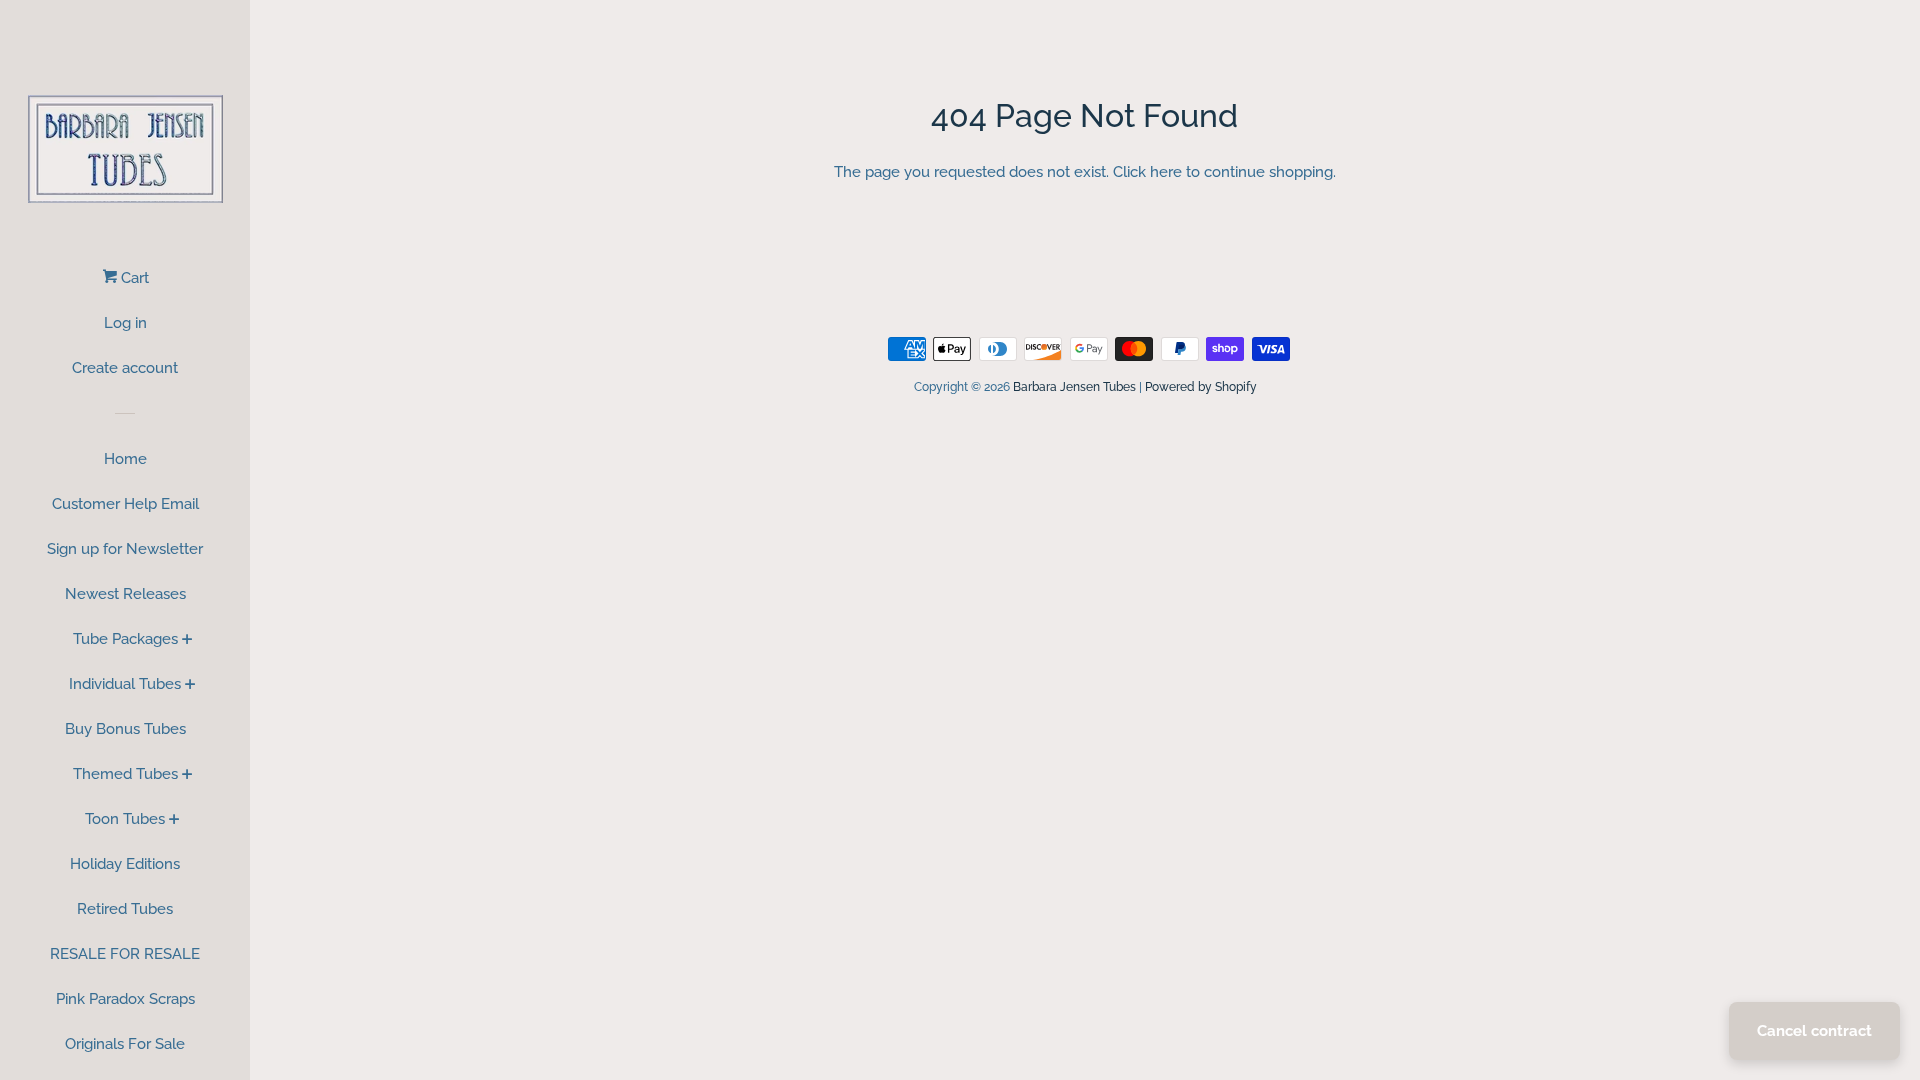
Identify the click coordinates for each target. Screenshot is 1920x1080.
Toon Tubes (125, 819)
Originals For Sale (125, 1044)
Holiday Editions (125, 864)
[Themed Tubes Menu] (187, 776)
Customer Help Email (125, 504)
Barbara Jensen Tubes (1074, 387)
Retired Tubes (125, 909)
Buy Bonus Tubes (125, 729)
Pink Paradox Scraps (125, 999)
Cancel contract (1814, 1031)
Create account (125, 368)
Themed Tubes (125, 774)
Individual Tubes (125, 684)
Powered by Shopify (1201, 387)
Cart (133, 278)
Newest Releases (125, 594)
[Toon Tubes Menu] (174, 821)
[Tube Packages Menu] (187, 641)
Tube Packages (125, 639)
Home (125, 459)
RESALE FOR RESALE (125, 954)
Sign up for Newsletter (125, 549)
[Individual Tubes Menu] (190, 686)
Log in (125, 323)
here (1166, 172)
